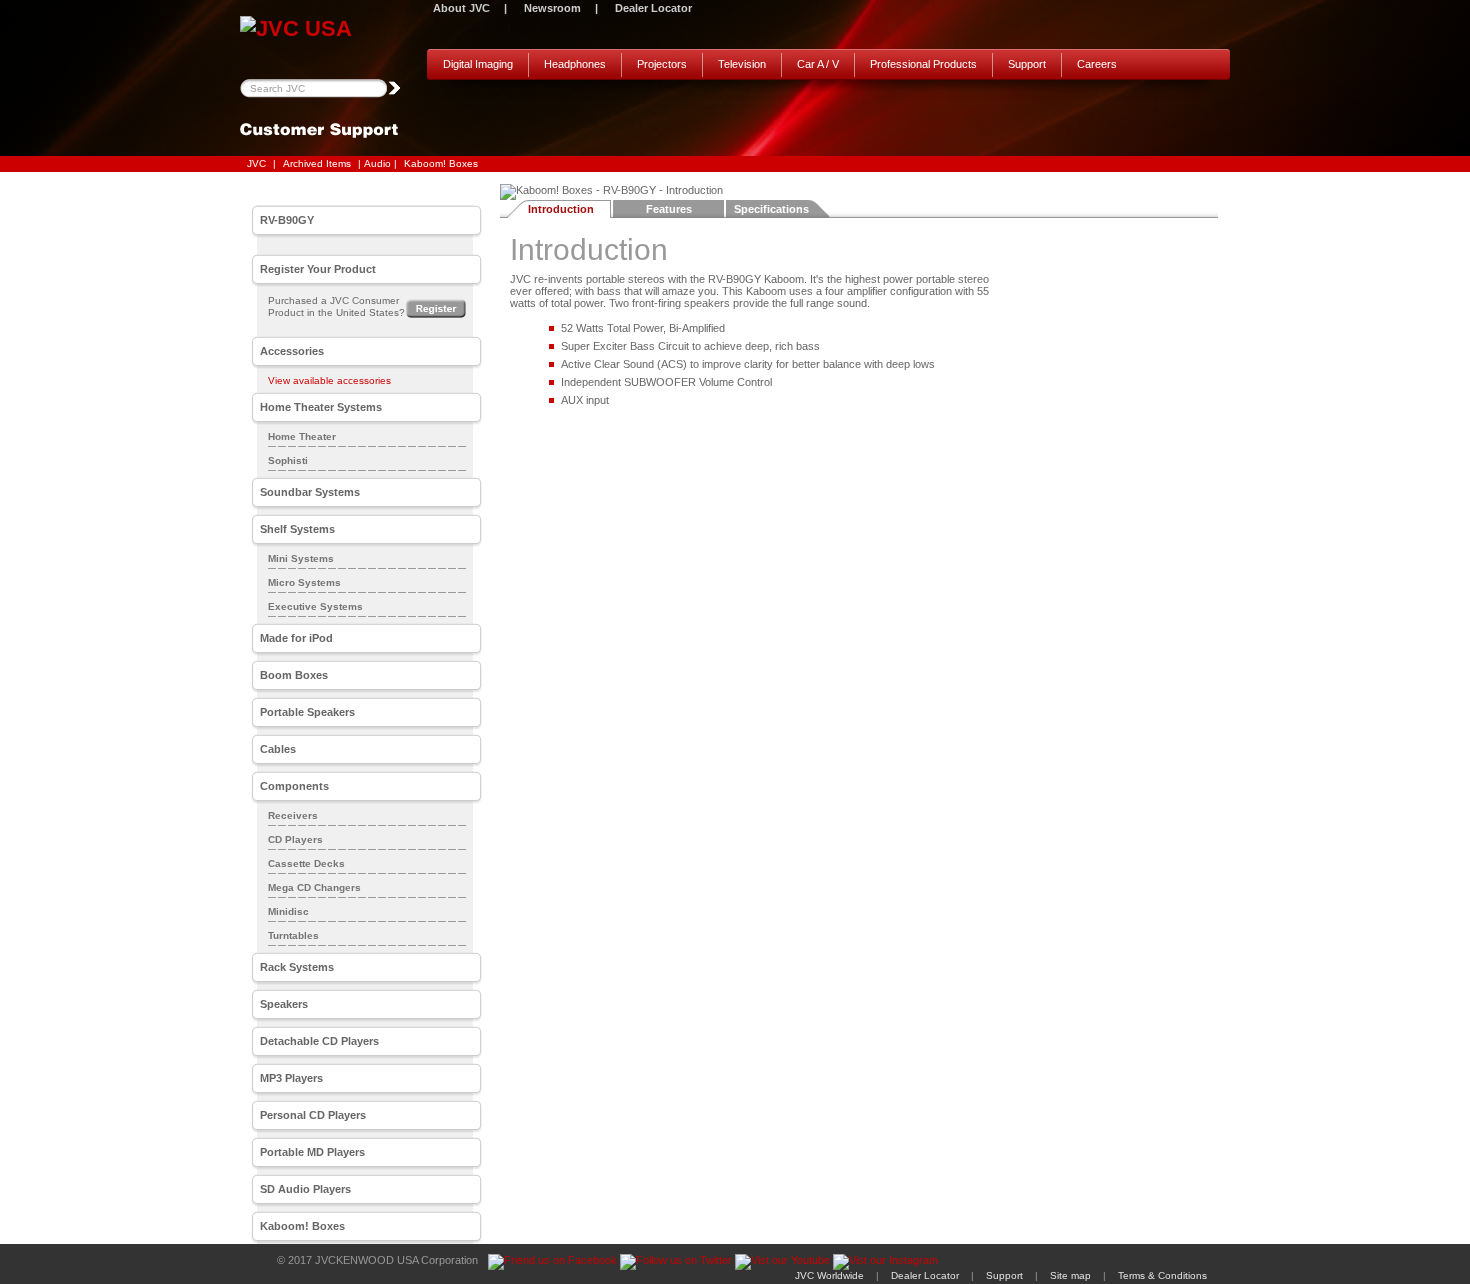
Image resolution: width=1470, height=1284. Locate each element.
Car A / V (818, 64)
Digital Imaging (478, 64)
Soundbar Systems (310, 492)
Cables (278, 749)
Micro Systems (304, 582)
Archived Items (317, 163)
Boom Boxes (294, 675)
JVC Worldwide (829, 1275)
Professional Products (923, 64)
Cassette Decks (306, 863)
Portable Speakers (307, 712)
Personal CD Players (313, 1115)
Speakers (284, 1004)
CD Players (295, 839)
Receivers (293, 815)
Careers (1097, 64)
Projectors (662, 64)
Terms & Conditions (1162, 1275)
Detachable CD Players (319, 1041)
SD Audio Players (305, 1189)
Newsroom (552, 8)
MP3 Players (291, 1078)
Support (1027, 64)
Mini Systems (301, 558)
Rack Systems (297, 967)
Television (742, 64)
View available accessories (329, 380)
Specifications (771, 209)
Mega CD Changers (314, 887)
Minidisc (288, 911)
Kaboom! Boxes (441, 163)
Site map (1070, 1275)
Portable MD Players (312, 1152)
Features (669, 209)
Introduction (561, 209)
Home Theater (302, 436)
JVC (256, 163)
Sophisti (288, 460)
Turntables (293, 935)
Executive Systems (315, 606)
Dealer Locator (653, 8)
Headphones (575, 64)
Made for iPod (296, 638)
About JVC (461, 8)
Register (436, 308)
